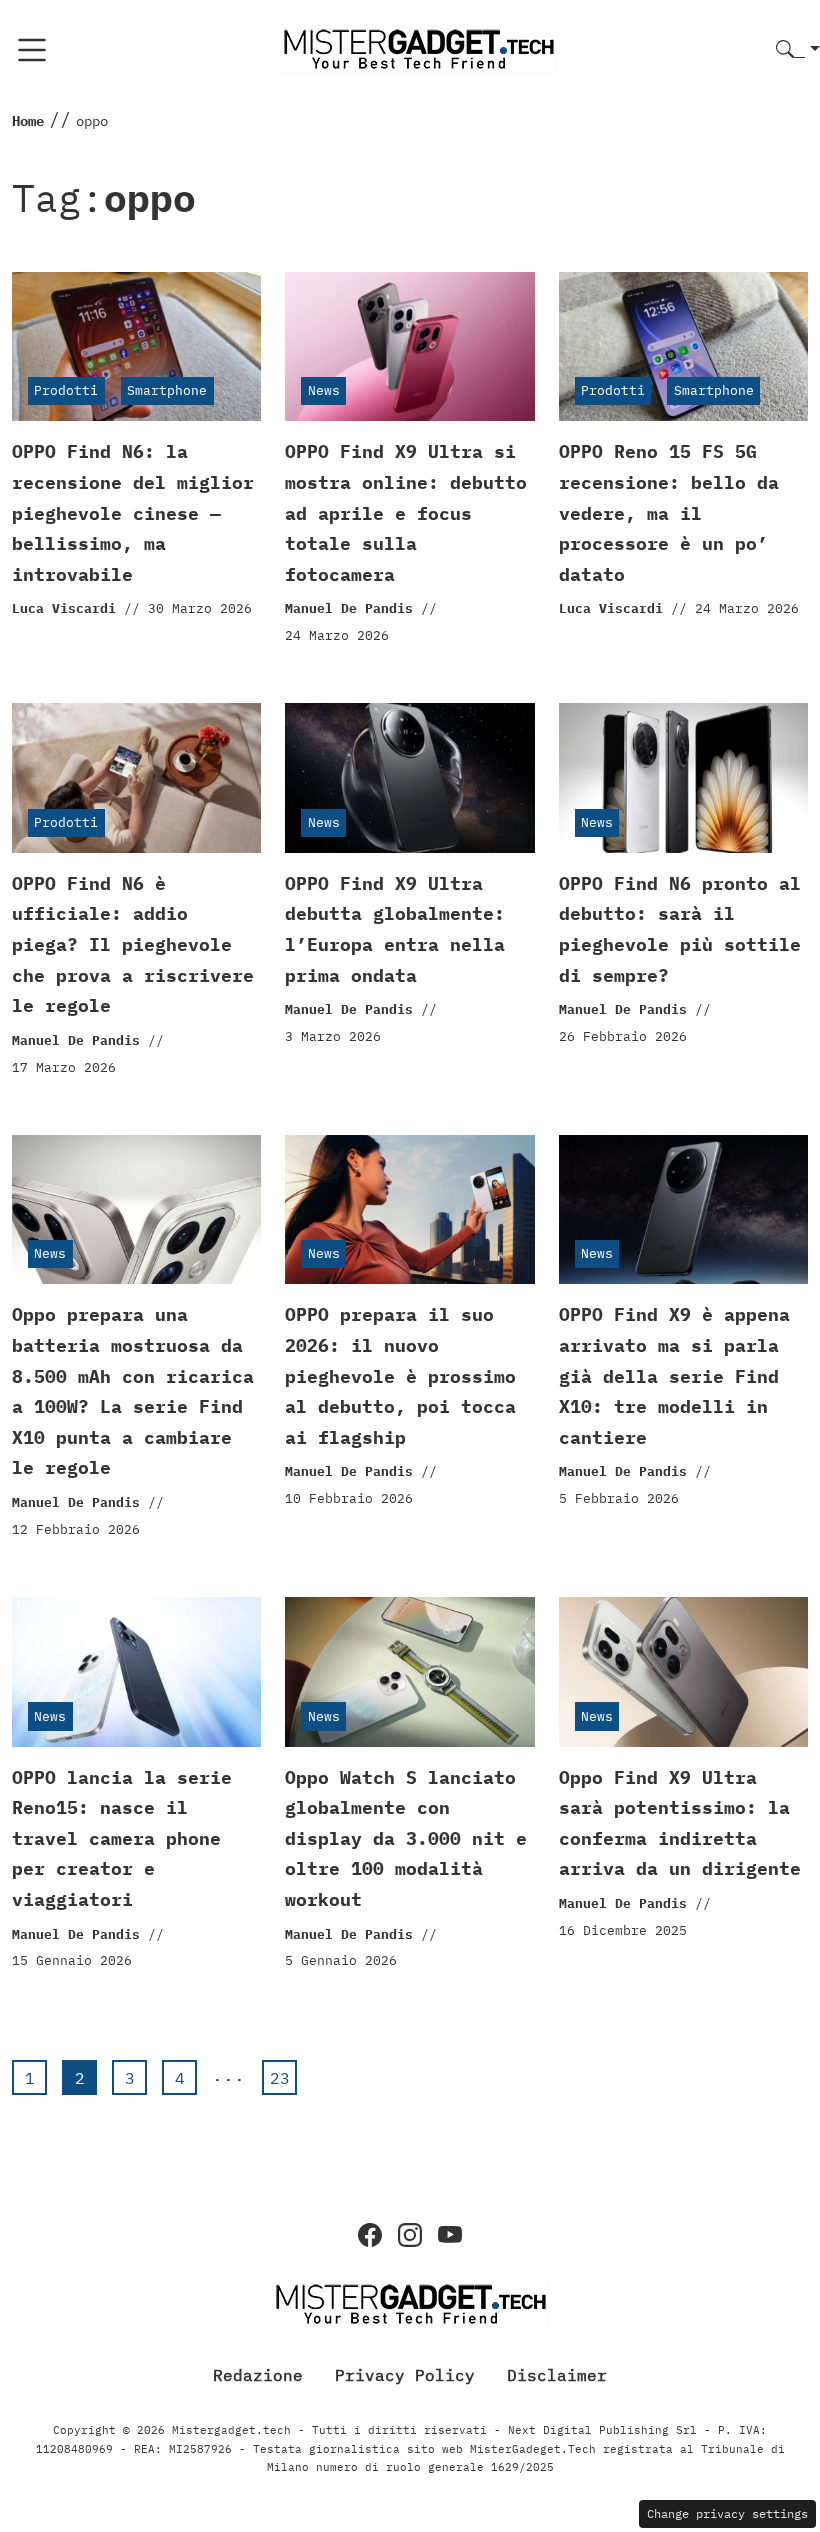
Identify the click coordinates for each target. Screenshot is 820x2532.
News (324, 390)
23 (280, 2078)
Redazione (258, 2375)
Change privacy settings (727, 2513)
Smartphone (167, 390)
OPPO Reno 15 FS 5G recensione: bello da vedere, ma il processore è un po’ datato (669, 512)
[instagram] (410, 2235)
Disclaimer (557, 2375)
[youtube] (450, 2235)
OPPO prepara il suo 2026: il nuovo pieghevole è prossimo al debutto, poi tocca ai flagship (400, 1375)
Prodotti (66, 390)
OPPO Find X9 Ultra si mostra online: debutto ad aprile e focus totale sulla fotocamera (406, 512)
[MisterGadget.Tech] (418, 48)
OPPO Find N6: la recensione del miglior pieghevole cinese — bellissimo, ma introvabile (133, 512)
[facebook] (370, 2235)
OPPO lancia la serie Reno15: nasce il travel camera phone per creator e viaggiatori (122, 1838)
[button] (798, 50)
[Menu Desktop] (32, 50)
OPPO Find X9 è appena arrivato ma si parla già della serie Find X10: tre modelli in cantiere (674, 1375)
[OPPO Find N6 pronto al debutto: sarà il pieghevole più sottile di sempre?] (683, 778)
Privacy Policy (405, 2375)
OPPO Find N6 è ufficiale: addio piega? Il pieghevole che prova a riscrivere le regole (133, 944)
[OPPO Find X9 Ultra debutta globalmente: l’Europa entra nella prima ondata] (409, 778)
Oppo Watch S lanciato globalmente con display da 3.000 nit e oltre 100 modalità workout (406, 1838)
